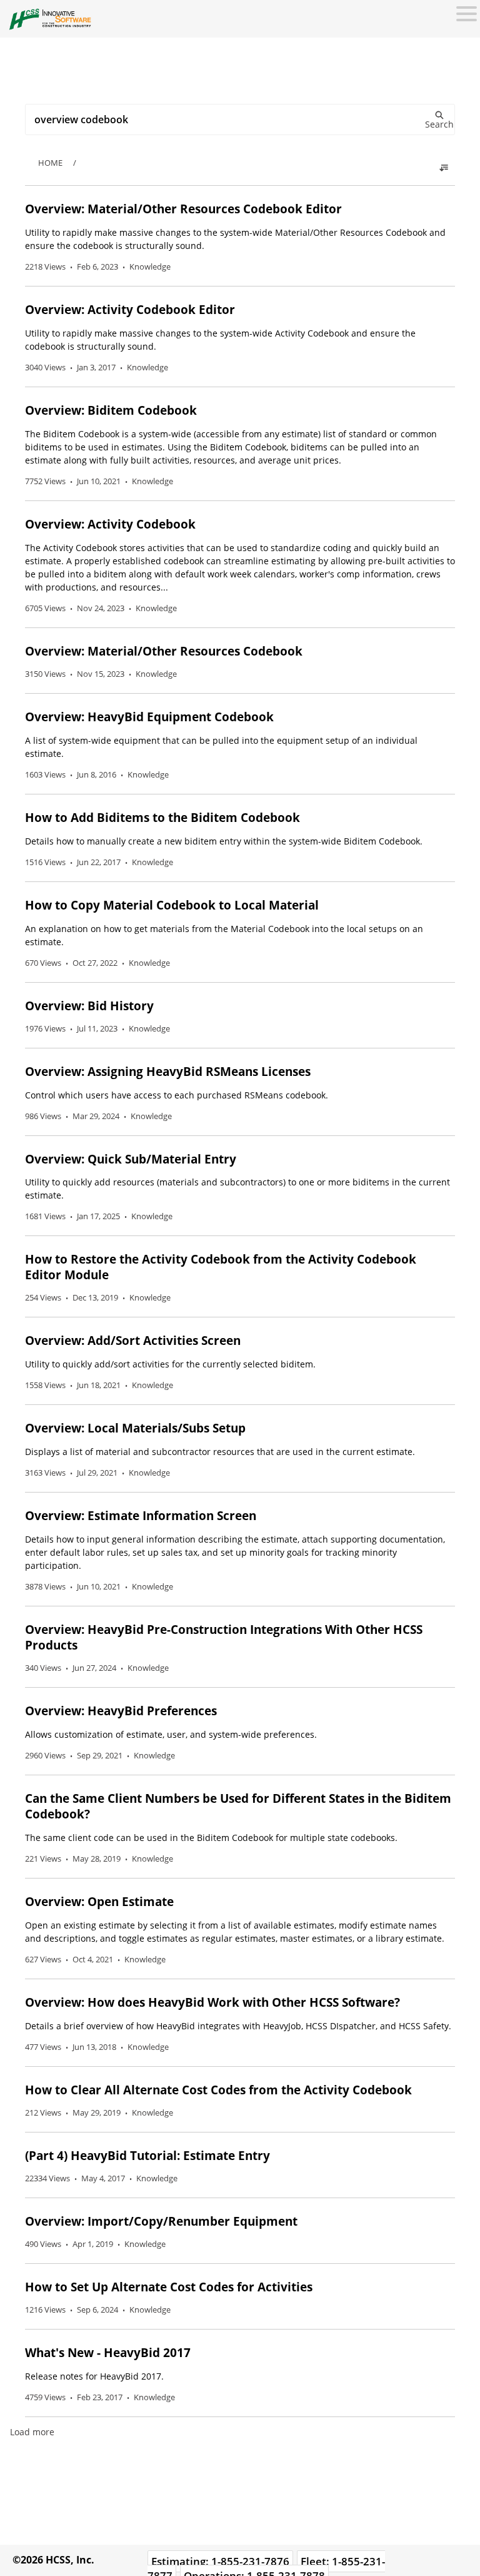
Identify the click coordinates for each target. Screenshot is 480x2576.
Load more (32, 2432)
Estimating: (220, 2561)
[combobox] (240, 119)
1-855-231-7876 (250, 2561)
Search (439, 124)
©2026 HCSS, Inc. (53, 2560)
